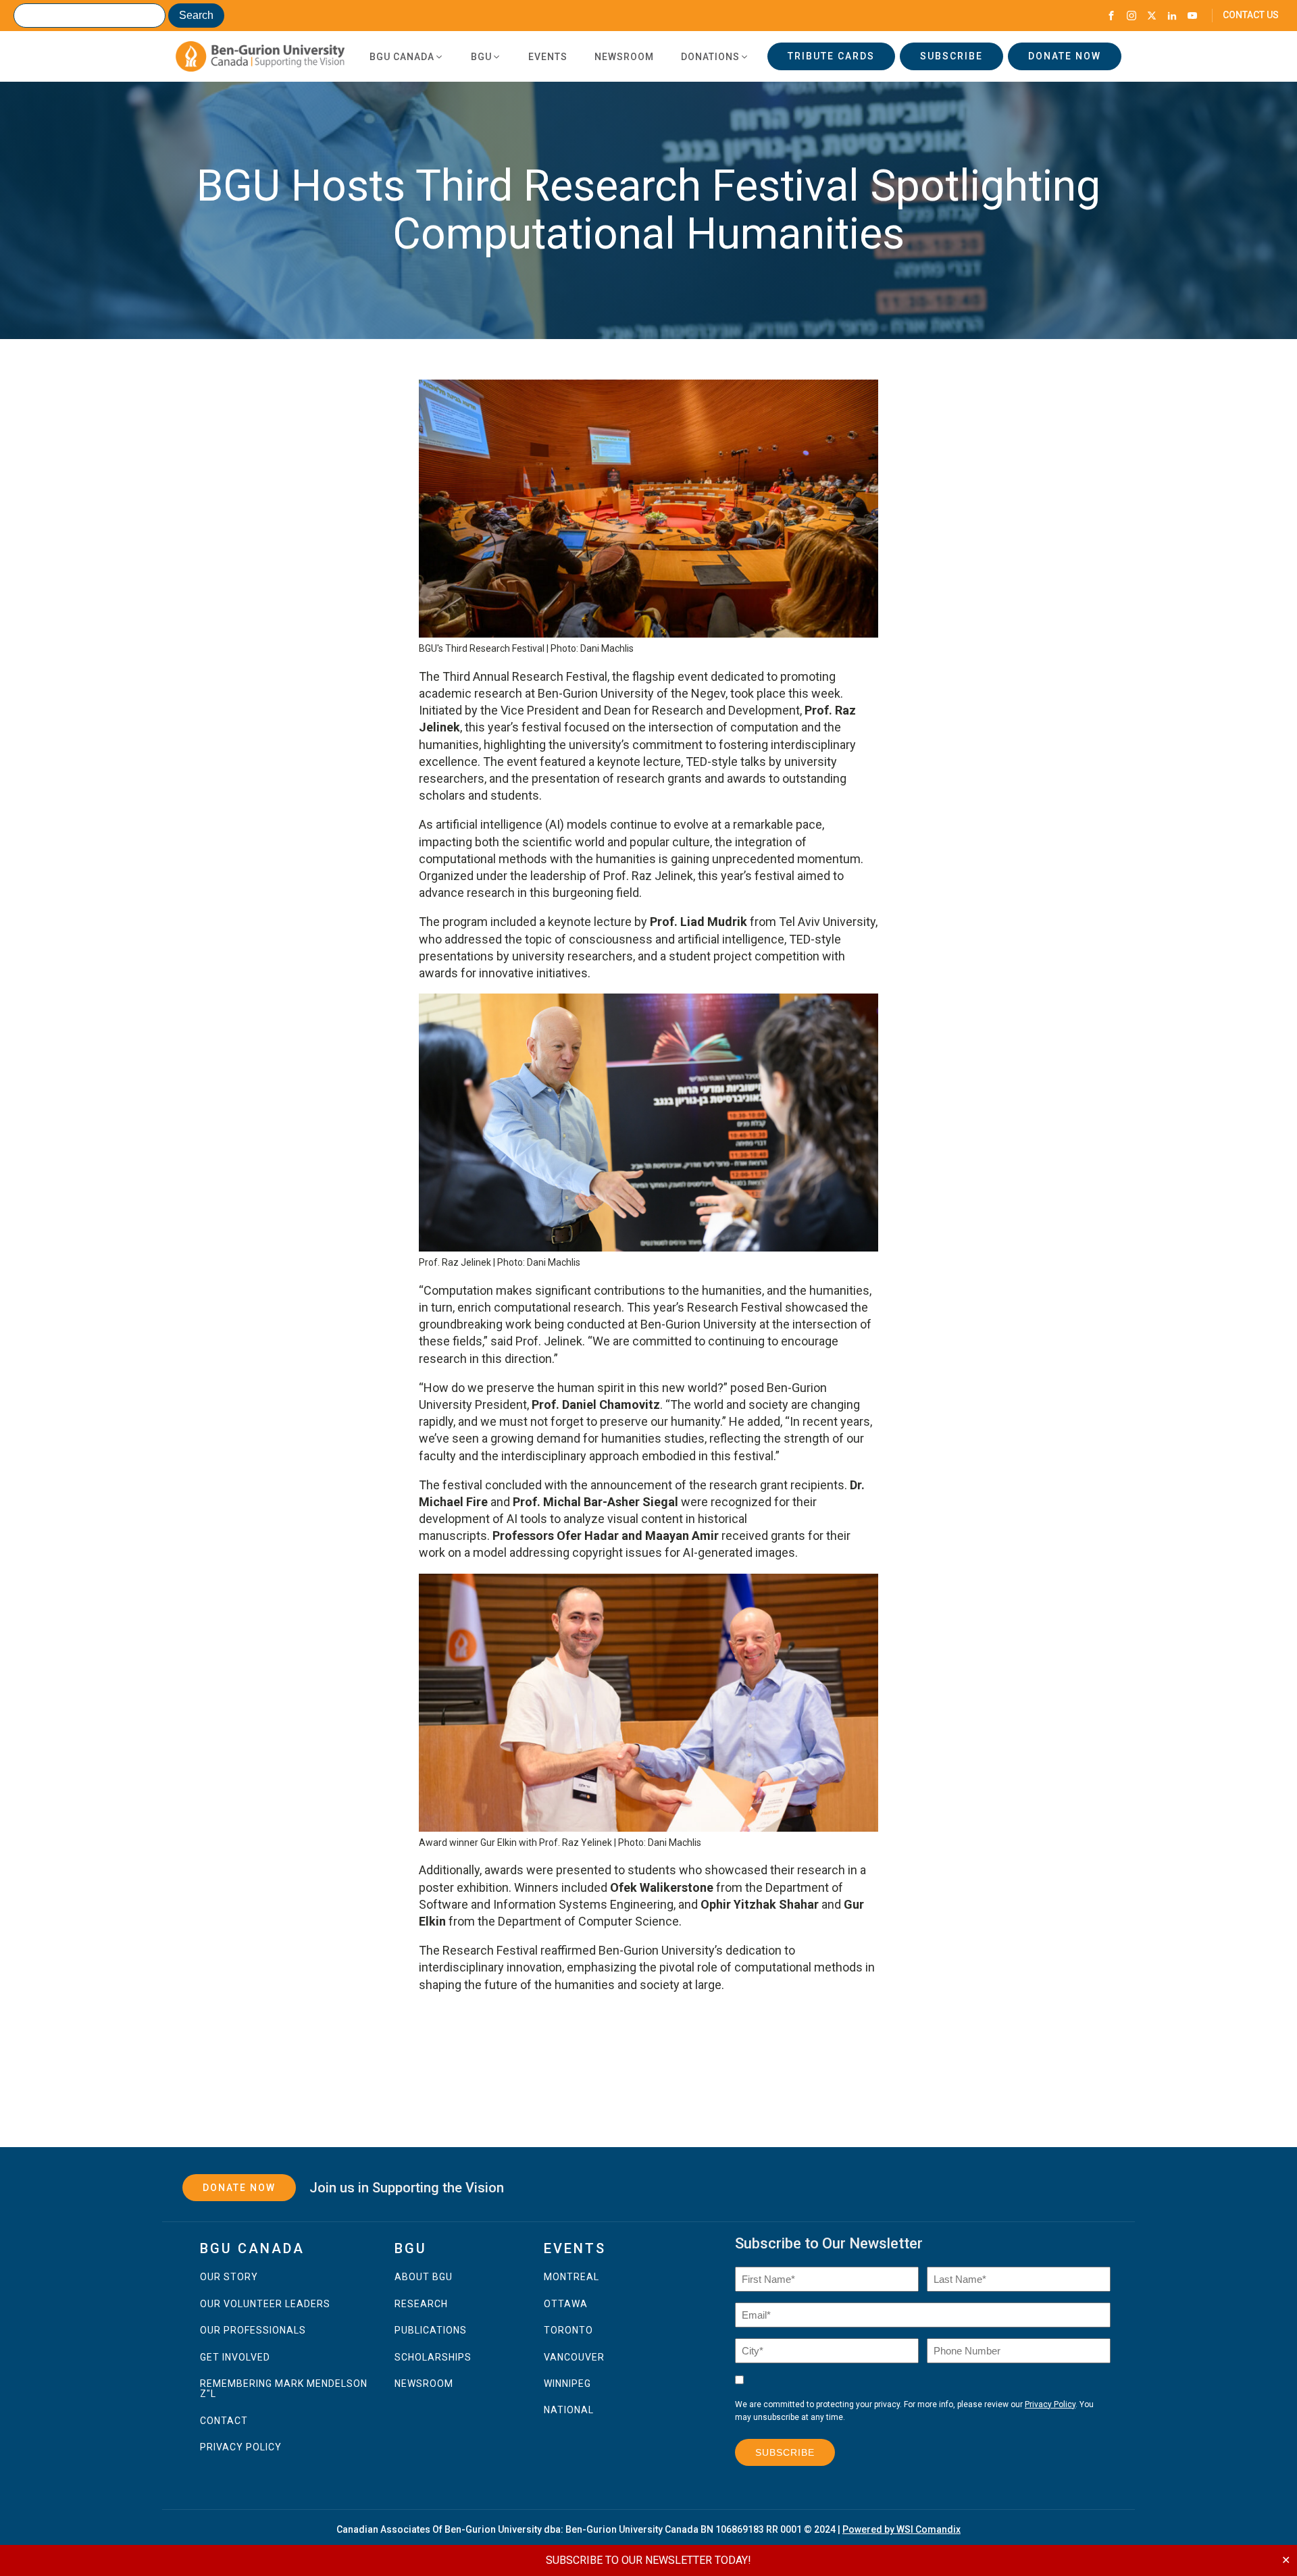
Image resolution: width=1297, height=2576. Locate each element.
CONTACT (224, 2421)
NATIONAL (569, 2410)
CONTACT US (1251, 15)
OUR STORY (229, 2277)
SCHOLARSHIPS (433, 2358)
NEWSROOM (424, 2384)
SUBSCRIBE (951, 56)
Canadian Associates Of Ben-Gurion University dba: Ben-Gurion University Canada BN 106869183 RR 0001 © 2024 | (648, 2529)
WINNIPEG (567, 2384)
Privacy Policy (1050, 2404)
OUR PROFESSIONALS (253, 2330)
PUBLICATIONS (431, 2330)
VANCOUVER (574, 2358)
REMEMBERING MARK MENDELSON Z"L (284, 2389)
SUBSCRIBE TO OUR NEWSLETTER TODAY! (648, 2560)
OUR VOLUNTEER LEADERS (265, 2304)
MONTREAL (571, 2277)
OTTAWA (566, 2304)
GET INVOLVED (235, 2358)
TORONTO (568, 2330)
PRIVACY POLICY (241, 2447)
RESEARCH (421, 2304)
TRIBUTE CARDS (831, 56)
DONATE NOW (1065, 56)
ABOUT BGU (424, 2277)
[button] (407, 57)
